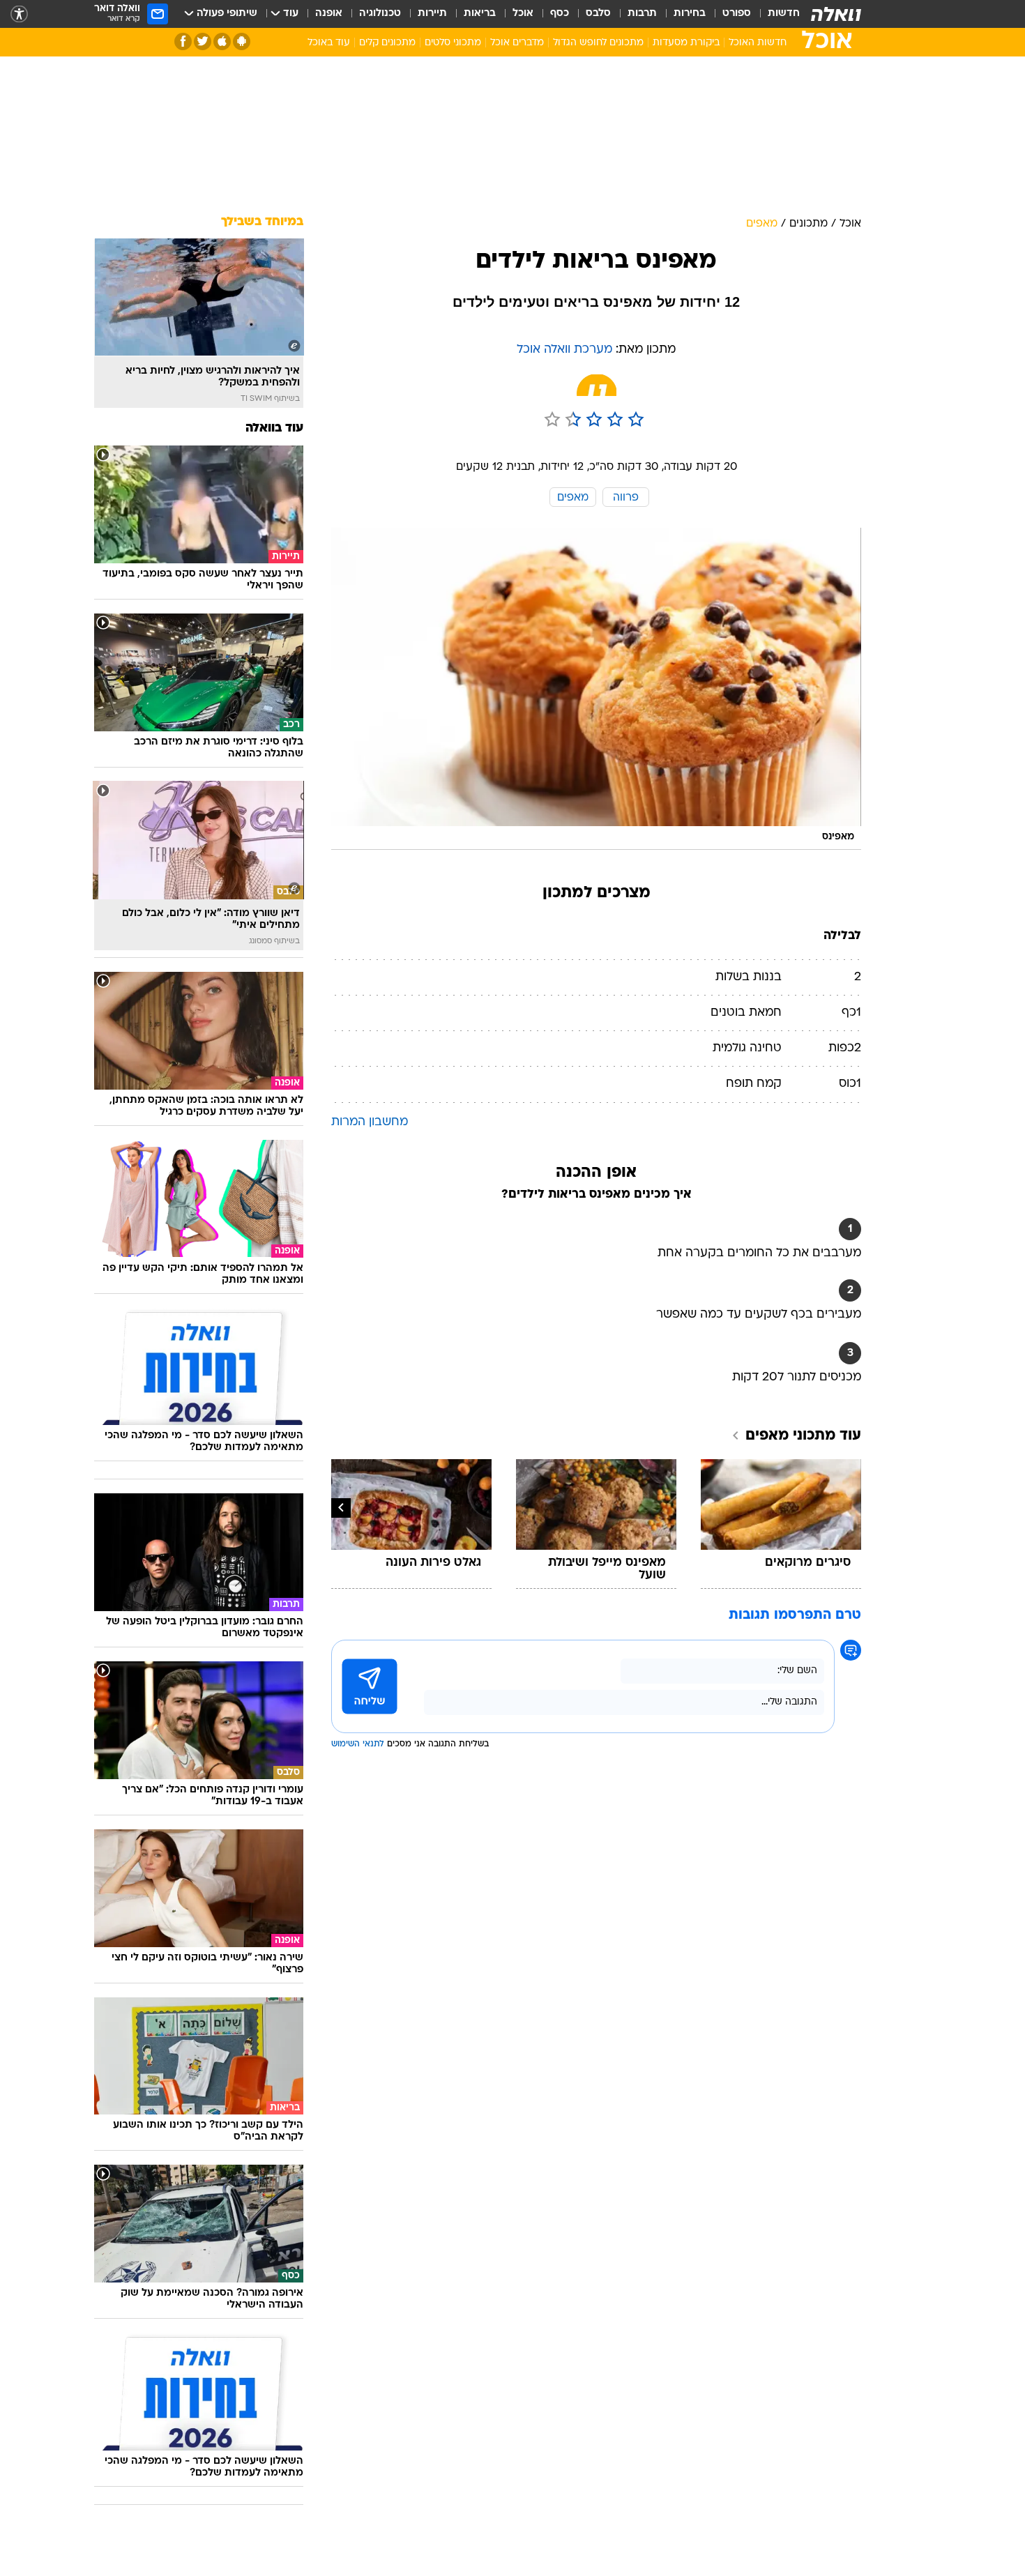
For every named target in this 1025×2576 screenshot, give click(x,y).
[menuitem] (775, 14)
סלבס (598, 14)
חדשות (784, 14)
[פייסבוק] (183, 41)
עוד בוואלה (274, 428)
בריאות (480, 14)
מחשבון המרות (370, 1122)
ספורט (737, 14)
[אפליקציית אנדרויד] (242, 41)
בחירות (690, 14)
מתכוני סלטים (453, 43)
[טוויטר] (203, 41)
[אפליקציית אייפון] (222, 41)
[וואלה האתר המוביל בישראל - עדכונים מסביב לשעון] (836, 14)
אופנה (329, 14)
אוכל (523, 14)
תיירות (432, 14)
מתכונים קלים (387, 43)
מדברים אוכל (517, 43)
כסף (560, 14)
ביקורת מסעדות (686, 43)
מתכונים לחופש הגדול (598, 43)
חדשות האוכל (758, 43)
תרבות (642, 14)
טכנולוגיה (380, 14)
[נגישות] (19, 14)
